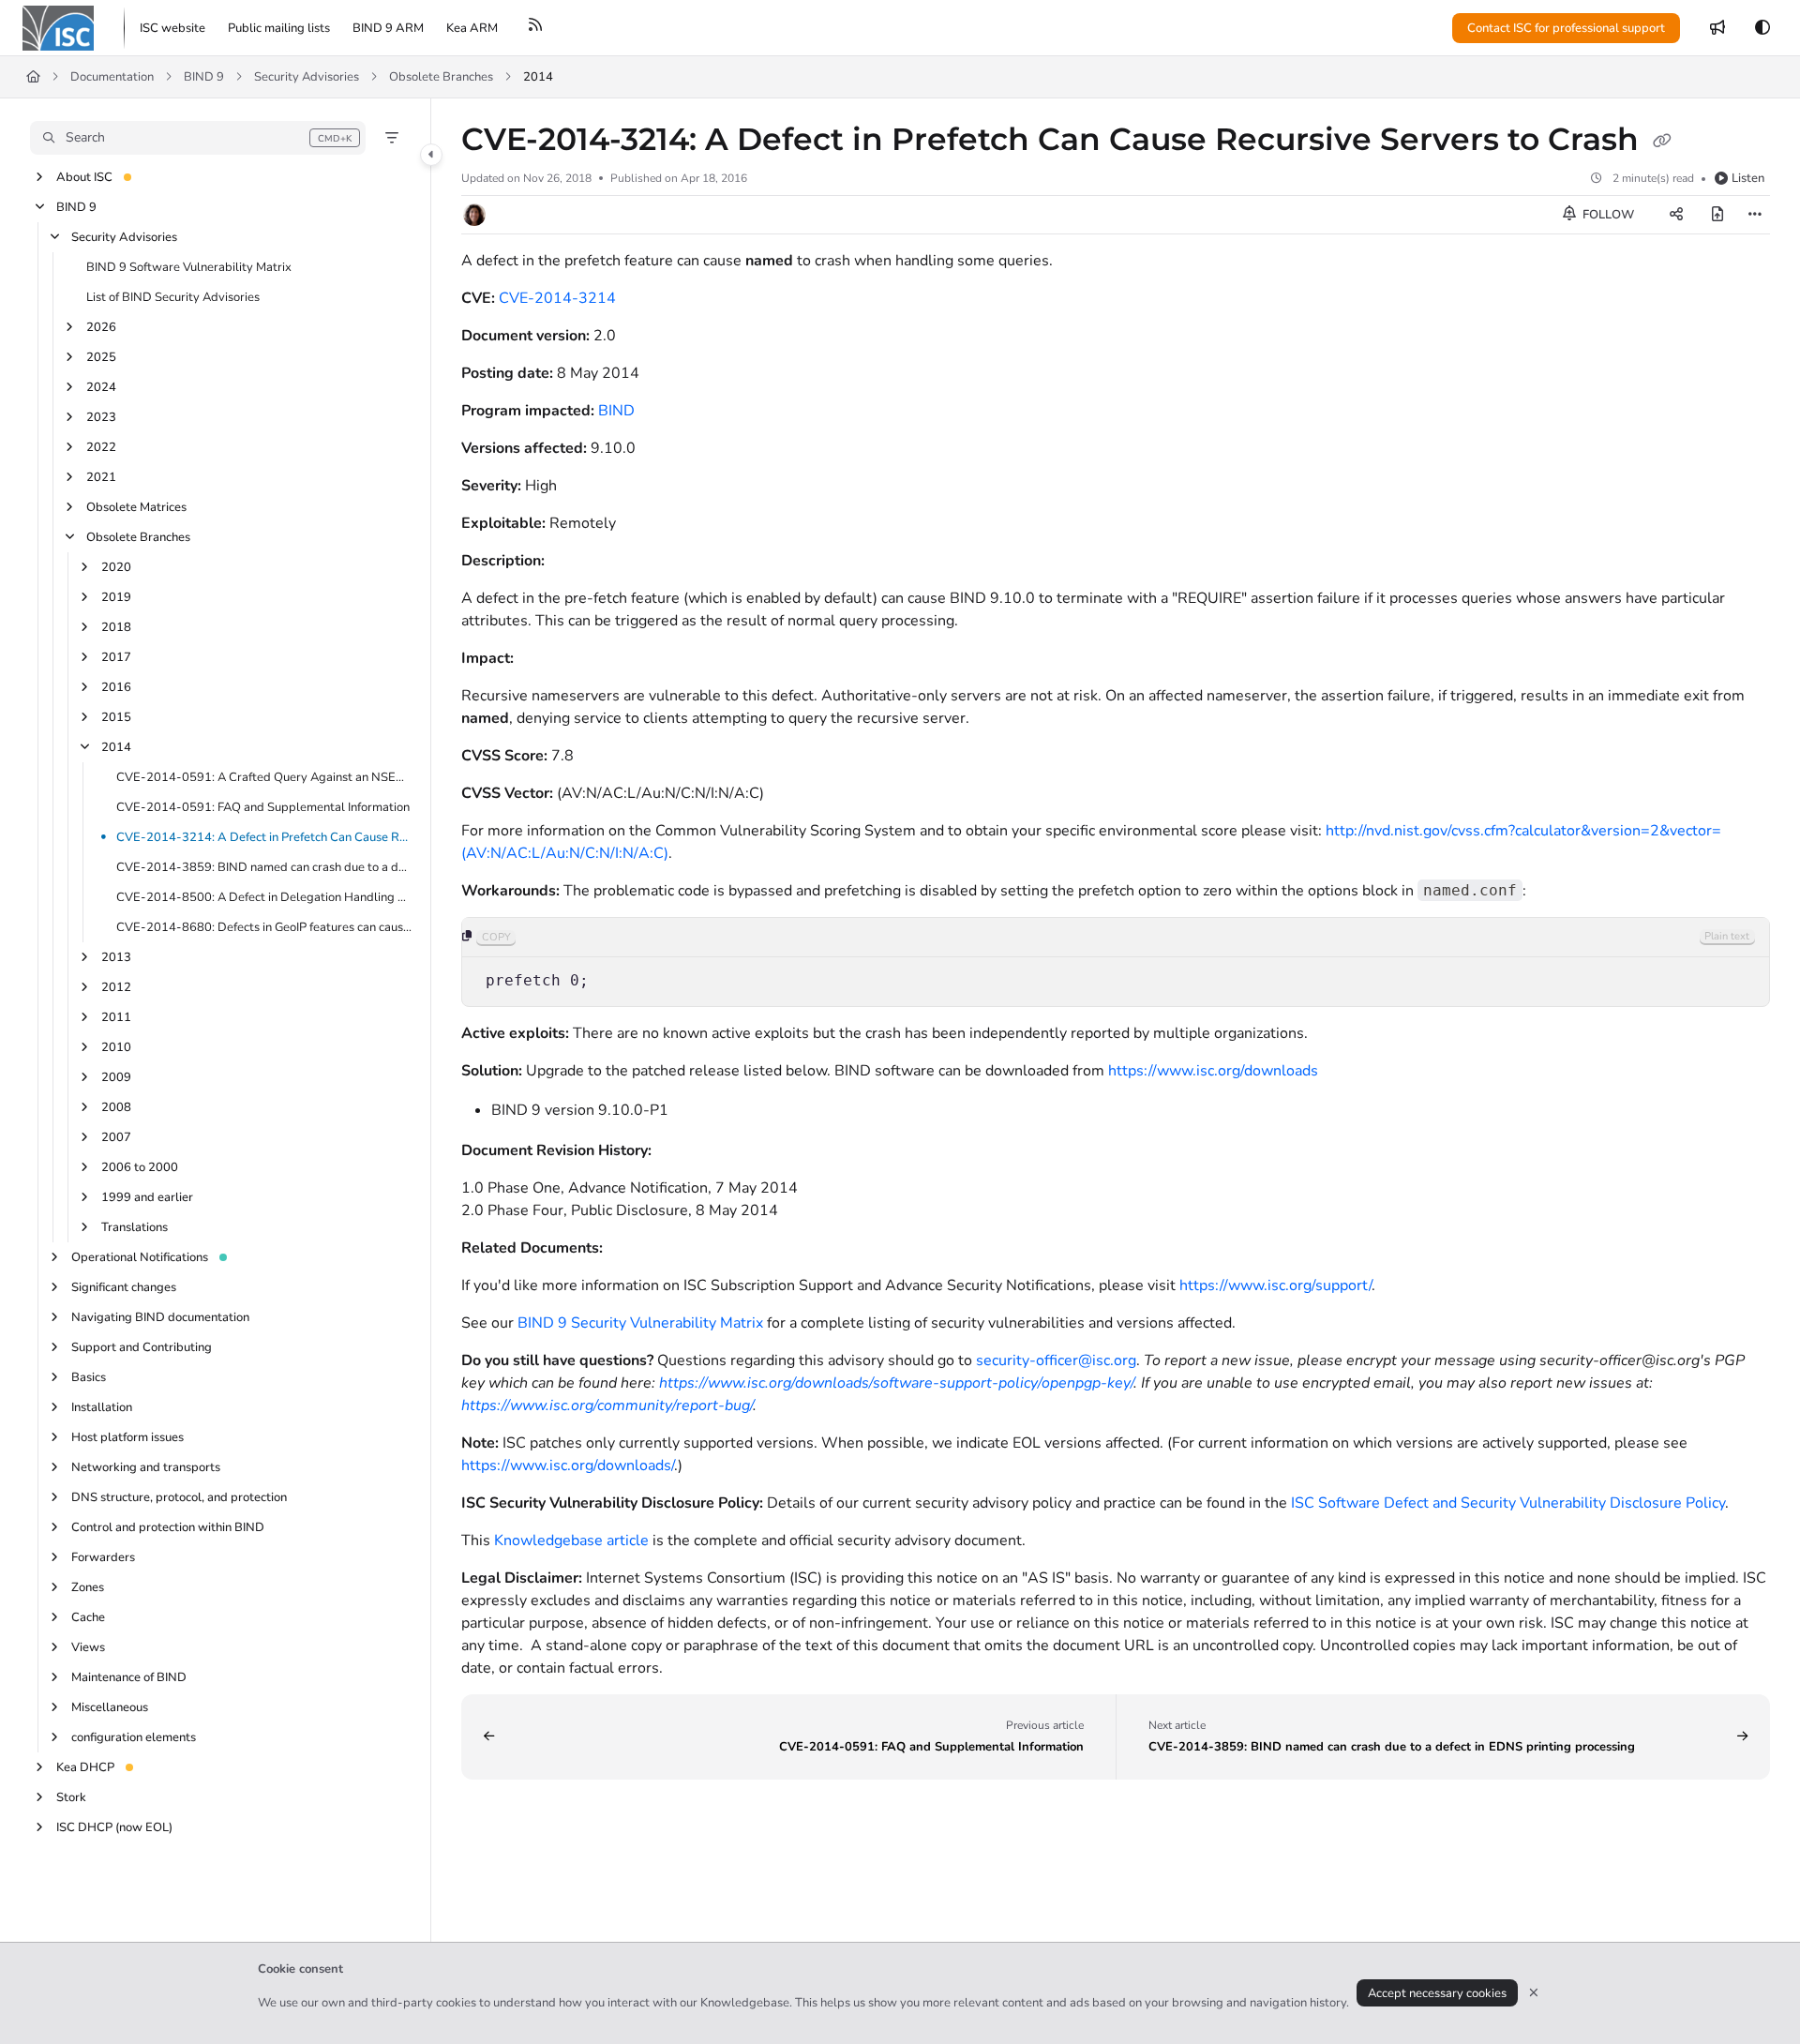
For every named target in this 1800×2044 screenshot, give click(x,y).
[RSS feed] (535, 28)
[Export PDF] (1717, 215)
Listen (1748, 178)
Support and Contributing (142, 1347)
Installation (102, 1407)
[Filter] (392, 138)
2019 (116, 597)
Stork (71, 1797)
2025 (101, 357)
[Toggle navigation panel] (431, 155)
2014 (538, 77)
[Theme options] (1762, 28)
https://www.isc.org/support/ (1275, 1285)
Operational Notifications (140, 1257)
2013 (116, 957)
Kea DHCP (85, 1767)
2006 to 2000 (140, 1167)
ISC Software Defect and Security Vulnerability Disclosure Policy (1508, 1503)
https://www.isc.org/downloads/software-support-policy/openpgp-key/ (896, 1383)
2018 (116, 627)
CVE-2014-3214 (557, 298)
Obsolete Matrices (136, 507)
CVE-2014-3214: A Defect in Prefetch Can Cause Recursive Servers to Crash (264, 837)
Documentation (112, 77)
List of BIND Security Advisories (173, 297)
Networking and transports (146, 1467)
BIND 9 (204, 77)
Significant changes (124, 1287)
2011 (116, 1017)
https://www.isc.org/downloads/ (568, 1465)
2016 (116, 687)
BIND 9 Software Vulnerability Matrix (189, 267)
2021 (101, 477)
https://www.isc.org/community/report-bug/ (607, 1405)
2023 (101, 417)
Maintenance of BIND (129, 1677)
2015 (116, 717)
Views (88, 1647)
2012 (116, 987)
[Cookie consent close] (1534, 1993)
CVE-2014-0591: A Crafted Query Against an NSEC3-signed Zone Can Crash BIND (264, 777)
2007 (116, 1137)
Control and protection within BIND (168, 1527)
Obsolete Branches (441, 77)
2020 (116, 567)
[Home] (58, 28)
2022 (101, 447)
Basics (89, 1377)
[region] (1116, 962)
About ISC (84, 177)
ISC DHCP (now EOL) (114, 1827)
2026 (101, 327)
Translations (135, 1227)
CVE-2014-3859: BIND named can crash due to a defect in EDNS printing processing (264, 867)
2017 (116, 657)
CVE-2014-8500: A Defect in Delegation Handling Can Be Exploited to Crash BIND (264, 897)
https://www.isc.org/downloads (1213, 1071)
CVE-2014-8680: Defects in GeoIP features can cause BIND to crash (264, 927)
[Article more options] (1755, 215)
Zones (88, 1587)
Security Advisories (307, 77)
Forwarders (103, 1557)
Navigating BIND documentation (160, 1317)
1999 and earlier (147, 1197)
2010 (116, 1047)
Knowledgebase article (571, 1541)
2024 (101, 387)
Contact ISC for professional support (1566, 28)
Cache (88, 1617)
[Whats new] (1717, 28)
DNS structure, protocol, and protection (179, 1497)
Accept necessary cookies (1437, 1993)
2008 (116, 1107)
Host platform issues (127, 1437)
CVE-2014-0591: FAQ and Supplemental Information (263, 807)
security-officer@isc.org (1056, 1360)
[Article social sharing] (1676, 215)
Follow (1607, 215)
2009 (116, 1077)
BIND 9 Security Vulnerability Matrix (640, 1323)
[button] (198, 138)
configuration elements (134, 1737)
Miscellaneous (110, 1707)
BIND (616, 411)
